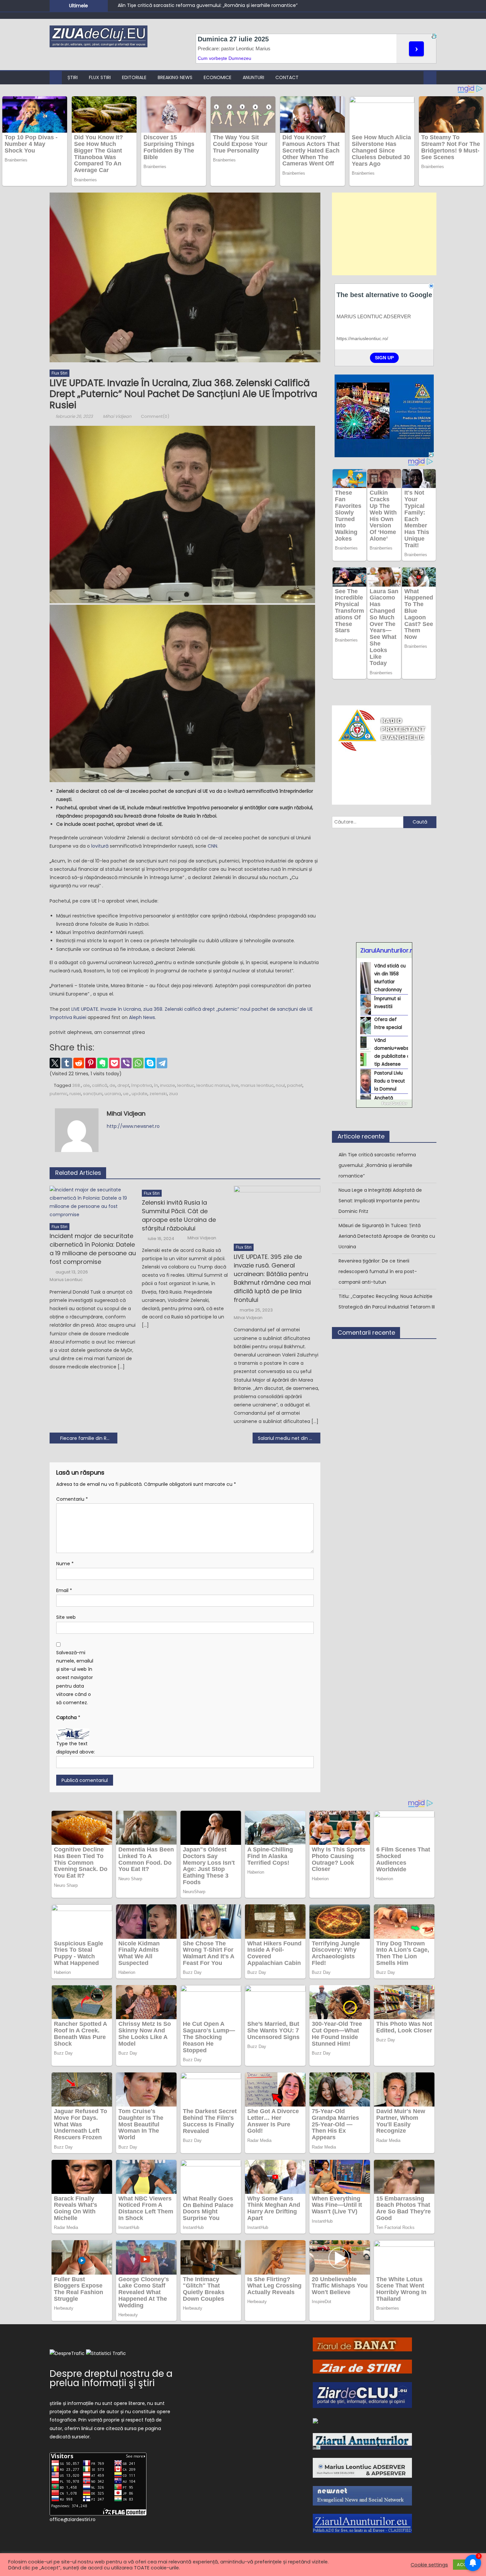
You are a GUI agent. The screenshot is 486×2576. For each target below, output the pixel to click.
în (156, 1085)
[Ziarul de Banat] (362, 2344)
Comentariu (72, 1499)
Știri (73, 77)
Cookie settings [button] (429, 2565)
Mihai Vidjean (117, 416)
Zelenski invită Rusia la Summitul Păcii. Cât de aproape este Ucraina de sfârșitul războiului (179, 1215)
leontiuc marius (213, 1085)
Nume (65, 1564)
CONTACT (287, 77)
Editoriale (134, 77)
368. (77, 1085)
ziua (173, 1094)
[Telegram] (162, 1063)
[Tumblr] (67, 1063)
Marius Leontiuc (66, 1280)
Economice (218, 77)
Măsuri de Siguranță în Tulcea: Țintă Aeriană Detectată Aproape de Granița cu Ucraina (387, 1236)
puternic (59, 1094)
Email (64, 1590)
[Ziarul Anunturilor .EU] (362, 2523)
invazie (168, 1085)
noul (280, 1085)
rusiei (75, 1094)
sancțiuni (93, 1094)
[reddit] (79, 1063)
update (140, 1094)
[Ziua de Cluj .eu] (315, 2420)
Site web (66, 1617)
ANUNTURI (253, 77)
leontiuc (186, 1085)
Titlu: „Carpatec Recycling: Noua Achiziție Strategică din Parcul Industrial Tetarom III (387, 1302)
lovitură (101, 846)
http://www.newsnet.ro (133, 1126)
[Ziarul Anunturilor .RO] (362, 2441)
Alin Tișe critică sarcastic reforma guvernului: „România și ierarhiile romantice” (208, 5)
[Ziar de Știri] (362, 2366)
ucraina (113, 1094)
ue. (126, 1094)
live (235, 1085)
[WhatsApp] (138, 1063)
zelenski (158, 1094)
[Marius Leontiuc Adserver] (362, 2467)
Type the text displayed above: (76, 1748)
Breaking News (175, 77)
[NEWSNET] (362, 2495)
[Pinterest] (91, 1063)
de (112, 1085)
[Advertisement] (384, 234)
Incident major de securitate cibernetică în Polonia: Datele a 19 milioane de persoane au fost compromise (93, 1249)
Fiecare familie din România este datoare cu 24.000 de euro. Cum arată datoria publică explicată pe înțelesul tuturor (89, 1438)
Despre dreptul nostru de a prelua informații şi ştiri (111, 2378)
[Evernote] (102, 1063)
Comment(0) (155, 416)
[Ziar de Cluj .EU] (362, 2395)
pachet (295, 1085)
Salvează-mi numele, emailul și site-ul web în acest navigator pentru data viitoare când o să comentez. (75, 1678)
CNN (212, 846)
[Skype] (150, 1063)
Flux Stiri (100, 77)
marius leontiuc (257, 1085)
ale (86, 1085)
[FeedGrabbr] (384, 1103)
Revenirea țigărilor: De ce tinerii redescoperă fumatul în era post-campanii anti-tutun (378, 1271)
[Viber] (126, 1063)
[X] (55, 1063)
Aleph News (142, 1017)
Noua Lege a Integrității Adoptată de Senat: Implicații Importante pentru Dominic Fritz (380, 1201)
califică (100, 1085)
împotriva (142, 1085)
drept (123, 1085)
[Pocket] (114, 1063)
